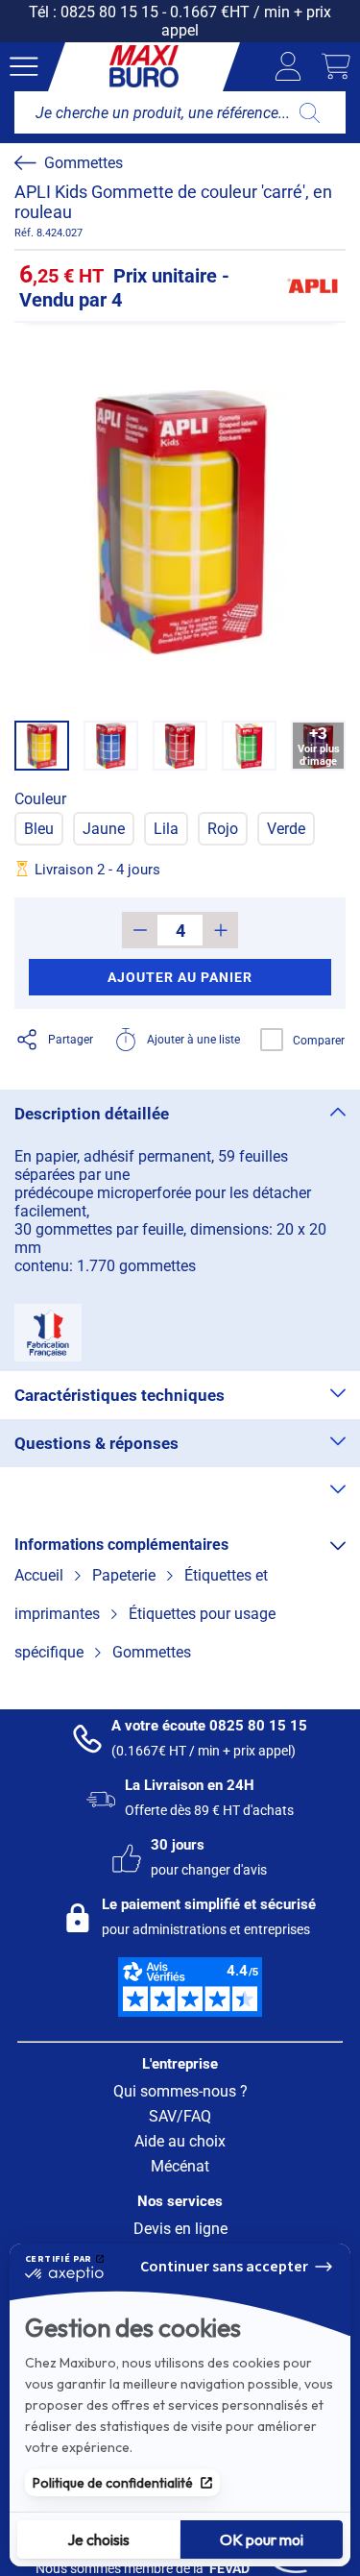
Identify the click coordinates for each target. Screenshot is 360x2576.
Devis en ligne (180, 2229)
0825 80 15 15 (109, 12)
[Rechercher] (310, 112)
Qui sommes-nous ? (180, 2091)
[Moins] (140, 930)
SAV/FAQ (180, 2116)
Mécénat (180, 2166)
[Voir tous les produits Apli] (312, 286)
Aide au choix (180, 2141)
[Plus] (220, 930)
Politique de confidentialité (113, 2483)
